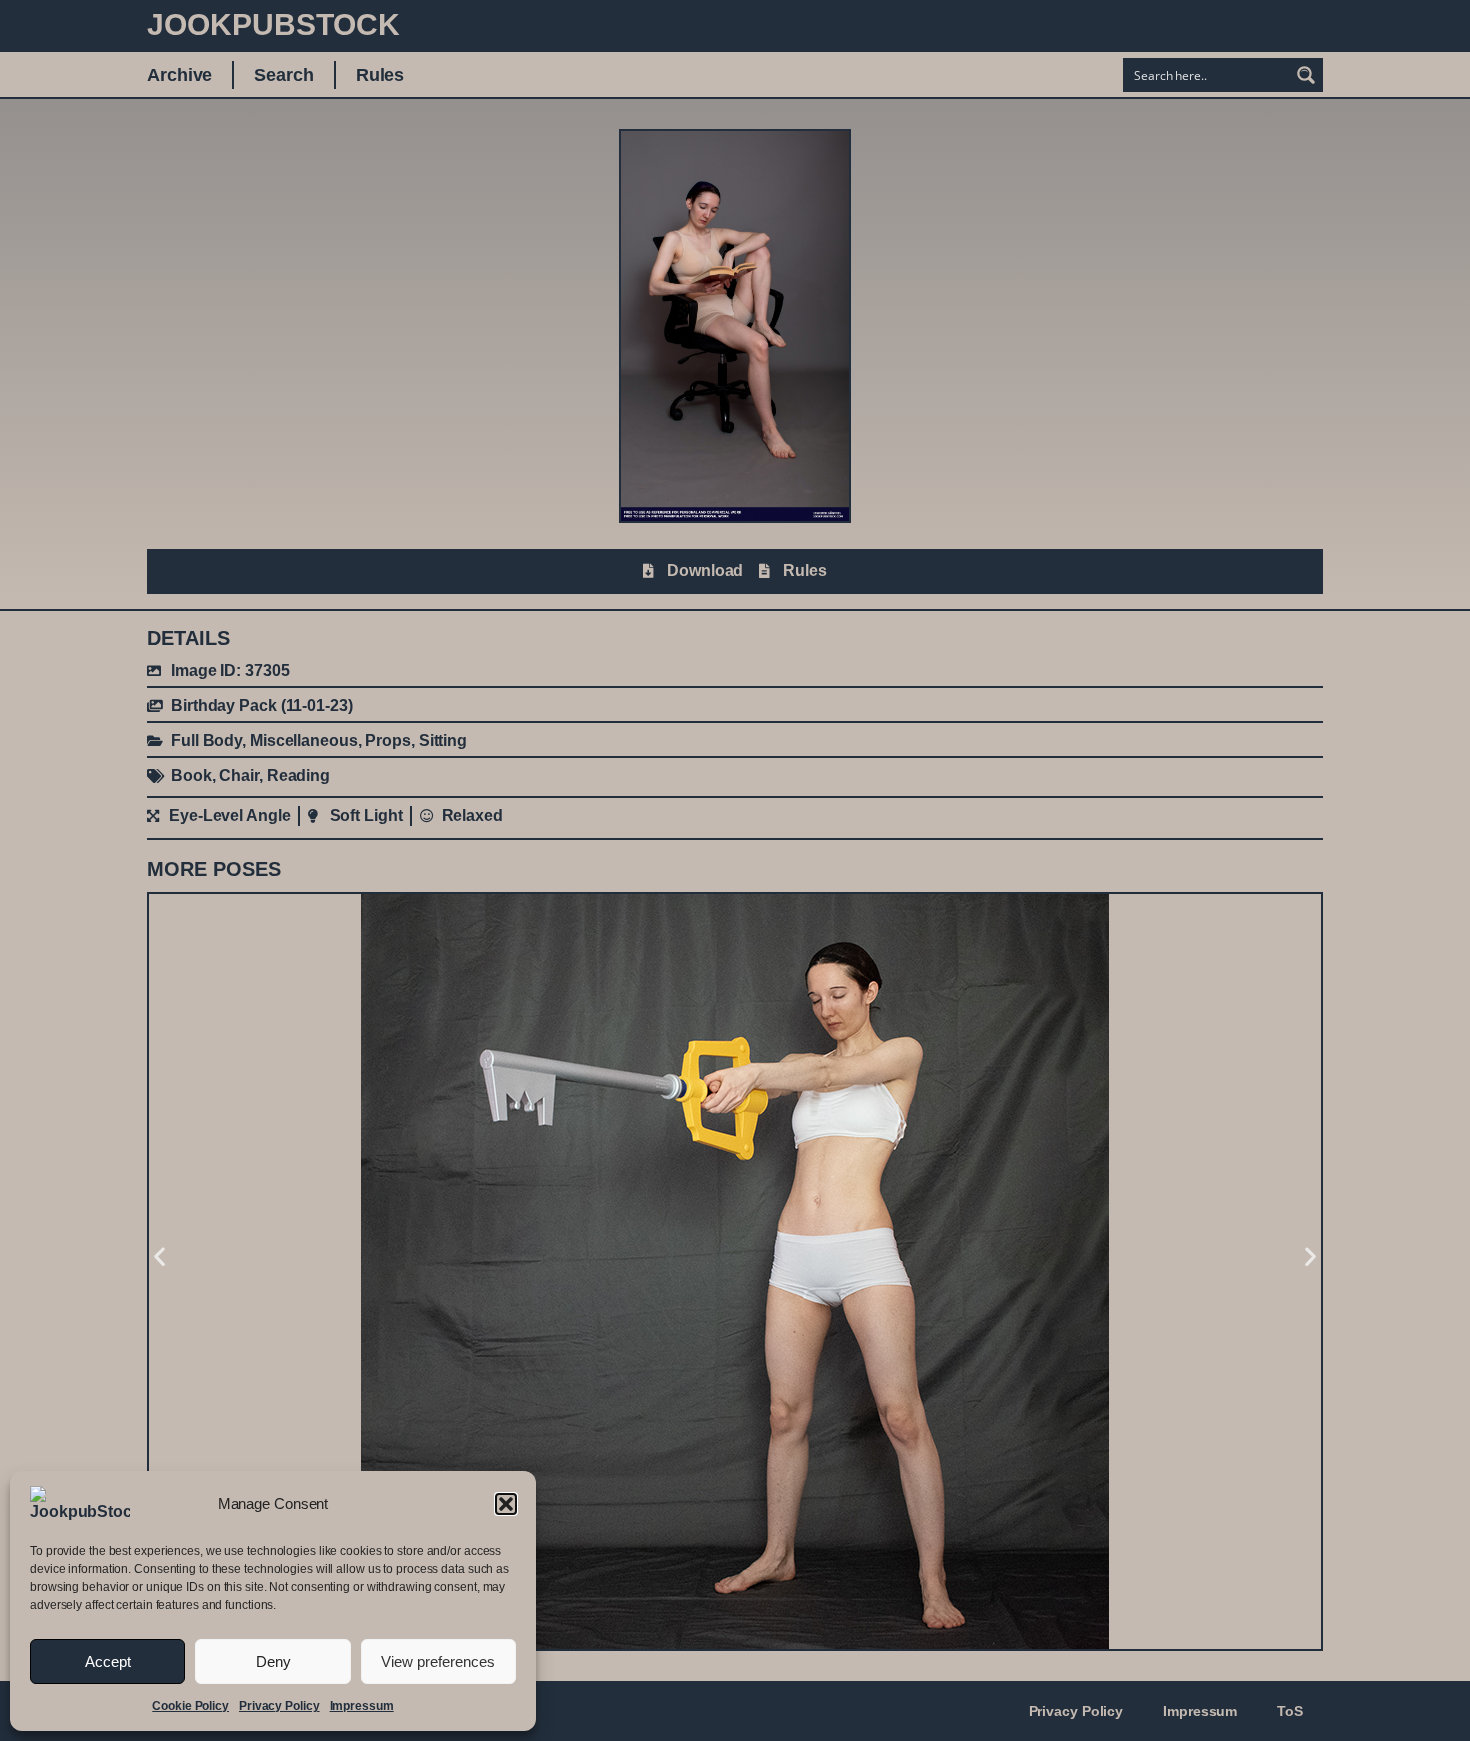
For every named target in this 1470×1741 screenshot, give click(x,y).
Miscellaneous (304, 740)
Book (191, 775)
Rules (380, 75)
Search (283, 75)
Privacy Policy (279, 1706)
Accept (108, 1661)
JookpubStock (273, 24)
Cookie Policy (190, 1706)
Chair (239, 775)
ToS (1290, 1711)
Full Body (206, 740)
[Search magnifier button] (1306, 75)
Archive (179, 75)
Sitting (443, 740)
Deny (273, 1661)
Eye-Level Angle (230, 815)
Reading (298, 775)
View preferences (438, 1661)
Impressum (362, 1706)
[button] (506, 1504)
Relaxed (472, 815)
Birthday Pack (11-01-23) (262, 705)
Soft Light (366, 815)
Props (388, 740)
